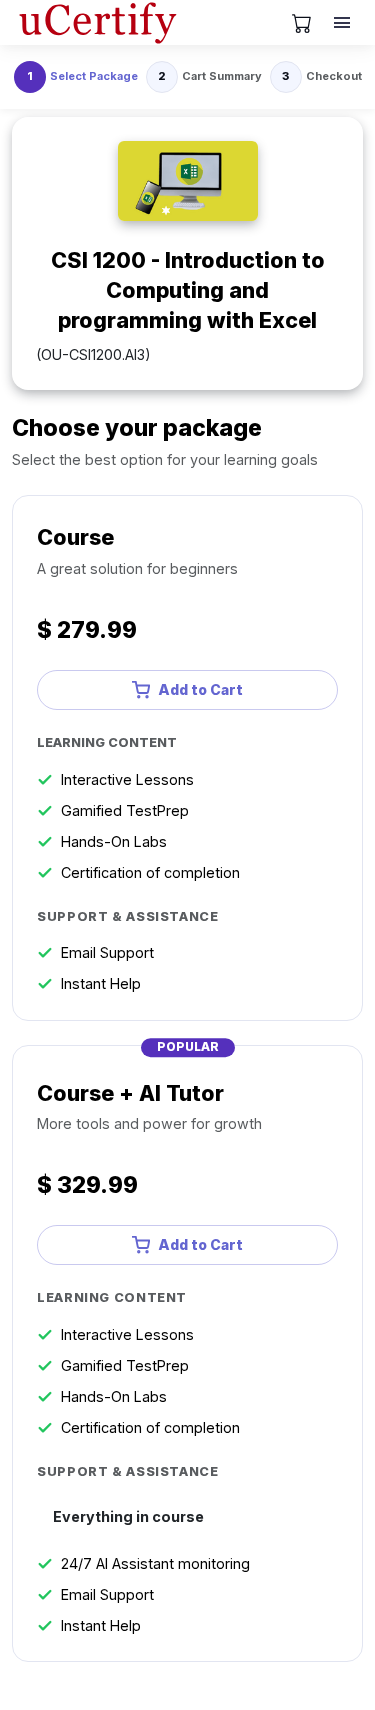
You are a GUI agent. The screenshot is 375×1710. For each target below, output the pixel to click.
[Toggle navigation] (344, 23)
